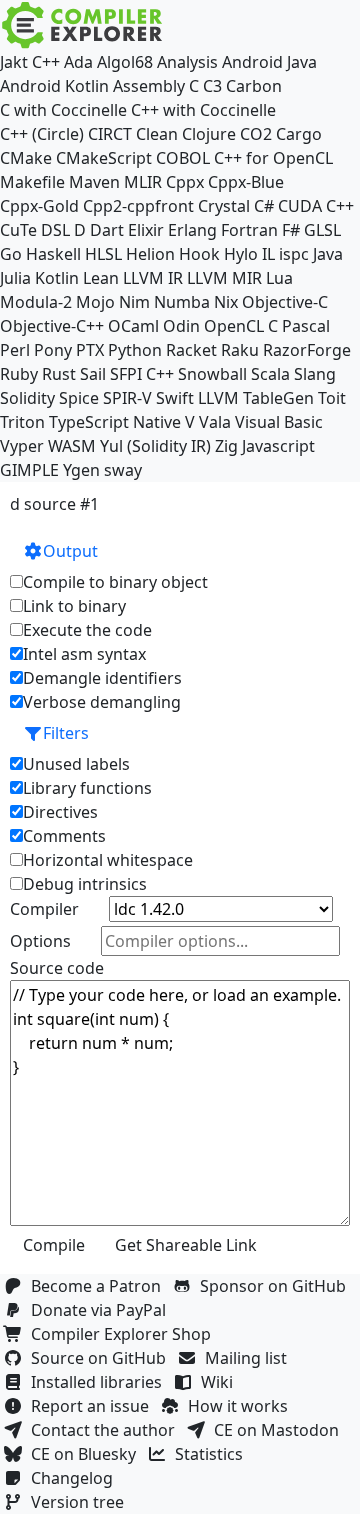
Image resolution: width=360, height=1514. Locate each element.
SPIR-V (127, 398)
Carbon (254, 86)
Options (40, 941)
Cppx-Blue (246, 182)
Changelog (76, 1478)
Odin (181, 326)
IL (268, 254)
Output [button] (70, 551)
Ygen (81, 470)
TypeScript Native (115, 422)
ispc (294, 254)
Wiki (221, 1382)
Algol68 (125, 62)
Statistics (213, 1454)
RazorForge (307, 350)
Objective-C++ (52, 326)
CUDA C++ (316, 206)
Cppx (185, 182)
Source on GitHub (102, 1358)
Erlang (192, 230)
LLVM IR (153, 278)
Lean (101, 278)
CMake (26, 158)
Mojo (95, 302)
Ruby (19, 374)
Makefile (32, 182)
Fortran (249, 230)
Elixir (146, 230)
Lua (279, 278)
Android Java (269, 62)
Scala (270, 374)
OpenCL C (241, 326)
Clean (157, 134)
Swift (175, 398)
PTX (90, 350)
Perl (15, 350)
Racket (191, 350)
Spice (79, 398)
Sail (93, 374)
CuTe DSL (35, 230)
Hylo (241, 254)
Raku (240, 350)
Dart (107, 230)
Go (11, 254)
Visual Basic (279, 422)
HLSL (103, 254)
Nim (134, 302)
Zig (226, 446)
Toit (332, 398)
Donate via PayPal (102, 1310)
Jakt (14, 62)
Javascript (278, 446)
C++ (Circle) (42, 134)
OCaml (133, 326)
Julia (15, 278)
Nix (226, 302)
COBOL (183, 158)
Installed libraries (100, 1382)
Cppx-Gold (39, 206)
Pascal (306, 326)
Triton (22, 422)
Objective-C (285, 302)
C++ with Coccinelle (203, 110)
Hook (199, 254)
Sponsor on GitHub (277, 1286)
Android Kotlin (54, 86)
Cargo (299, 134)
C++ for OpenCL (273, 158)
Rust (59, 374)
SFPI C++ (142, 374)
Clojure (209, 134)
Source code (57, 968)
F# (291, 230)
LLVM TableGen (256, 398)
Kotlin (57, 278)
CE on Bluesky (87, 1454)
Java (328, 254)
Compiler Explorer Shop (125, 1334)
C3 (212, 86)
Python (135, 350)
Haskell (53, 254)
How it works (242, 1406)
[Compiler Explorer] (82, 25)
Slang (315, 374)
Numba (182, 302)
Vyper (22, 446)
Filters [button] (66, 733)
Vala (215, 422)
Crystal (224, 206)
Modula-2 (36, 302)
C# (264, 206)
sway (123, 470)
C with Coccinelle (63, 110)
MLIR (143, 182)
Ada (78, 62)
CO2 (256, 134)
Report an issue (94, 1406)
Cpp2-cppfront (138, 206)
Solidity (27, 398)
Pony (53, 350)
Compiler (44, 909)
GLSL (322, 230)
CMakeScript (104, 158)
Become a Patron (100, 1286)
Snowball (212, 374)
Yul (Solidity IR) (155, 446)
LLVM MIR (224, 278)
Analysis (187, 62)
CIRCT (110, 134)
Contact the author (107, 1430)
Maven (94, 182)
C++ (46, 62)
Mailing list (250, 1358)
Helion (150, 254)
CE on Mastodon (280, 1430)
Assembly (149, 86)
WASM (72, 446)
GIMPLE (29, 470)
